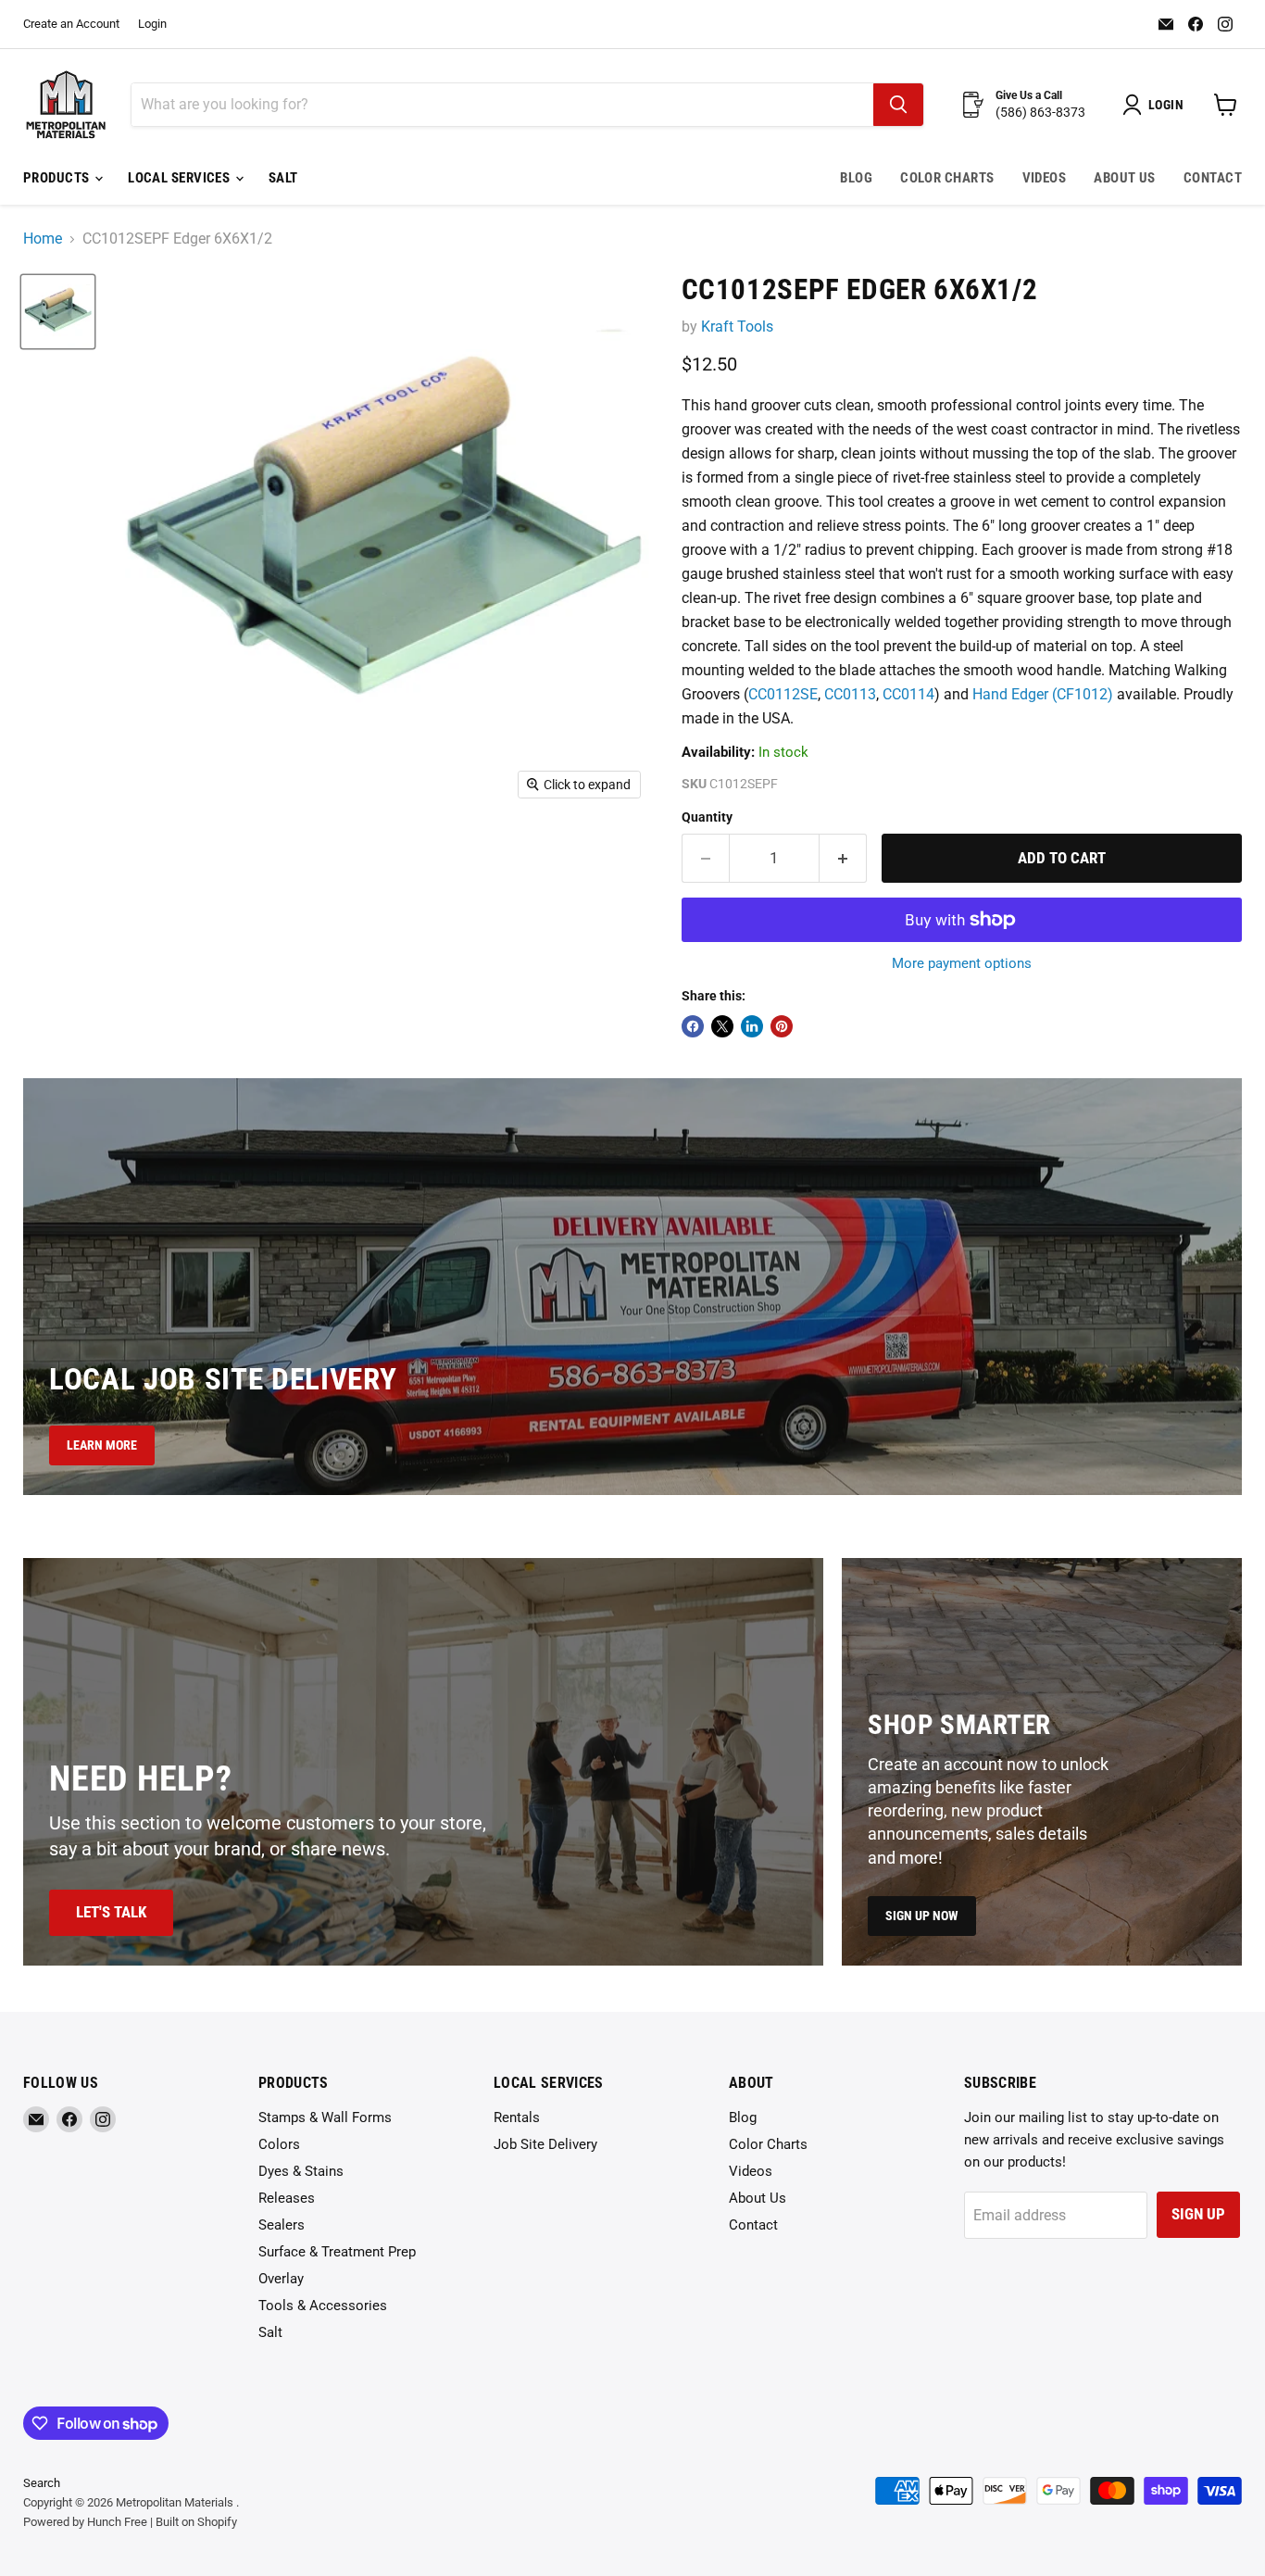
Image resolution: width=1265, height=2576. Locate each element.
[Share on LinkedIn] (752, 1026)
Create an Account (71, 24)
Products (58, 178)
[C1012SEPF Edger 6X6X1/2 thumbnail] (58, 312)
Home (43, 239)
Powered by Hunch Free (85, 2522)
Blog (856, 178)
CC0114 (908, 694)
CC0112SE (783, 694)
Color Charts (947, 178)
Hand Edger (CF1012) (1043, 694)
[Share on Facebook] (693, 1026)
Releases (287, 2198)
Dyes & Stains (301, 2171)
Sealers (282, 2225)
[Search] (898, 105)
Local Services (181, 178)
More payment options (962, 964)
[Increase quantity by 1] (843, 859)
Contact (1213, 178)
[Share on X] (722, 1026)
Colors (279, 2144)
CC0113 (850, 694)
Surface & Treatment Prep (337, 2252)
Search (42, 2483)
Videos (1045, 178)
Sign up (1198, 2214)
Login (152, 24)
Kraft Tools (737, 327)
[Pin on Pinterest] (782, 1026)
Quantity (707, 817)
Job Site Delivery (545, 2144)
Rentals (517, 2117)
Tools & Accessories (323, 2306)
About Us (1125, 178)
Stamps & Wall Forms (325, 2117)
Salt (283, 178)
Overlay (281, 2279)
